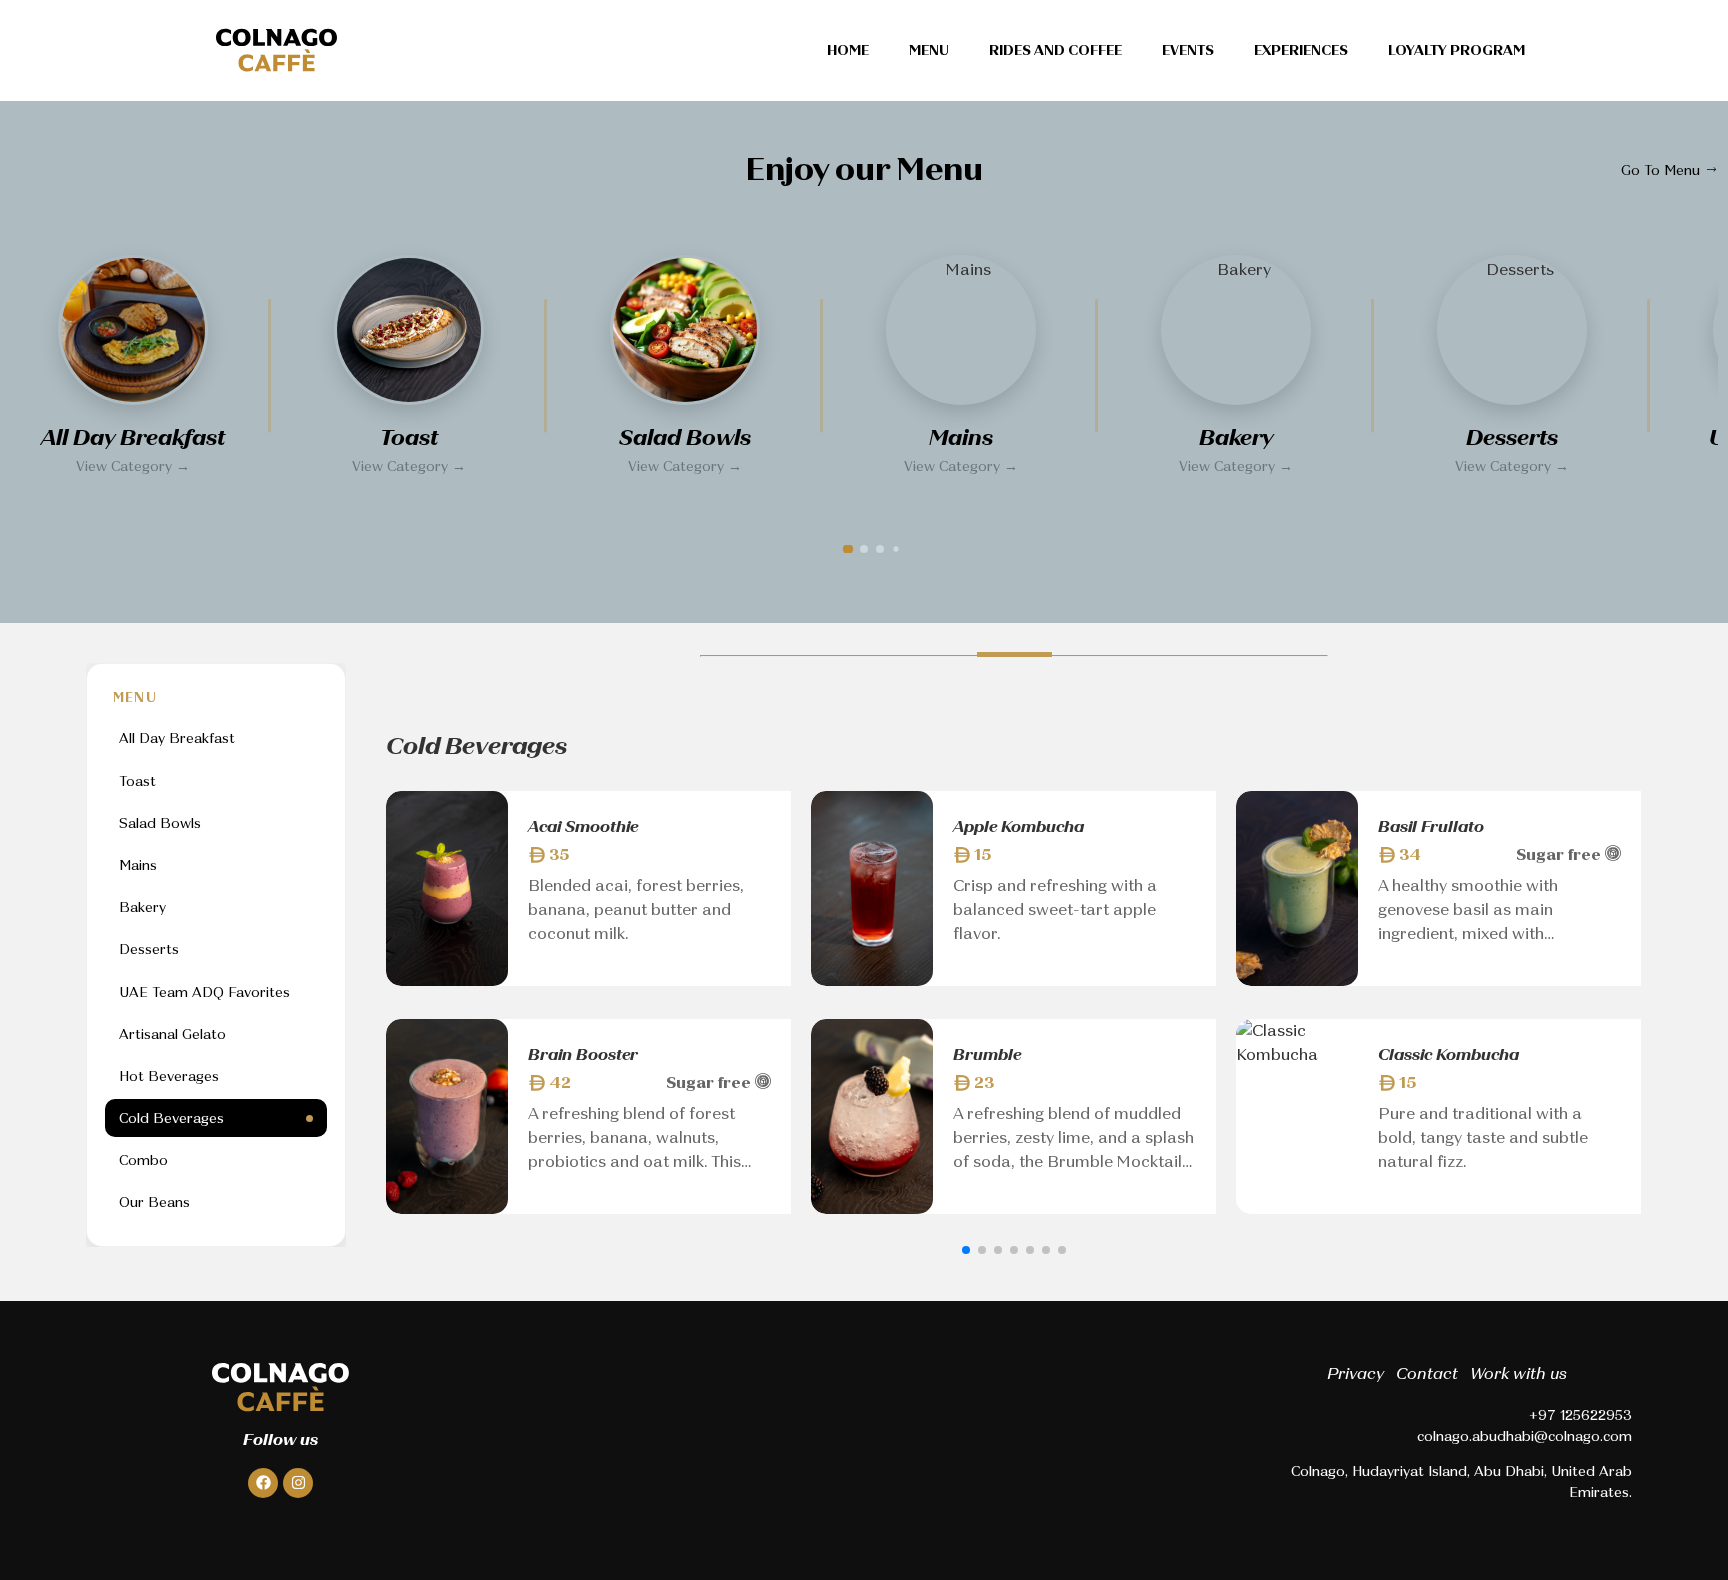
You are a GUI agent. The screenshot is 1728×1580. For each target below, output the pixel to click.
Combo (143, 1161)
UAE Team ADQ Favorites (204, 992)
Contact (1427, 1373)
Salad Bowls (160, 823)
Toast (137, 781)
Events (1188, 50)
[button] (848, 549)
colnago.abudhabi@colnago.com (1524, 1436)
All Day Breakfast (177, 739)
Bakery (142, 908)
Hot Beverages (169, 1076)
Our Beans (154, 1203)
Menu (929, 50)
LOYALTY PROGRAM (1456, 50)
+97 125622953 (1580, 1415)
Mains (138, 865)
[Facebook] (263, 1483)
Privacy (1355, 1373)
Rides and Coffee (1055, 50)
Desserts (149, 950)
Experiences (1301, 50)
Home (848, 50)
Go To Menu (1662, 170)
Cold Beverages (171, 1119)
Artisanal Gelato (172, 1034)
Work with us (1518, 1373)
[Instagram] (298, 1483)
